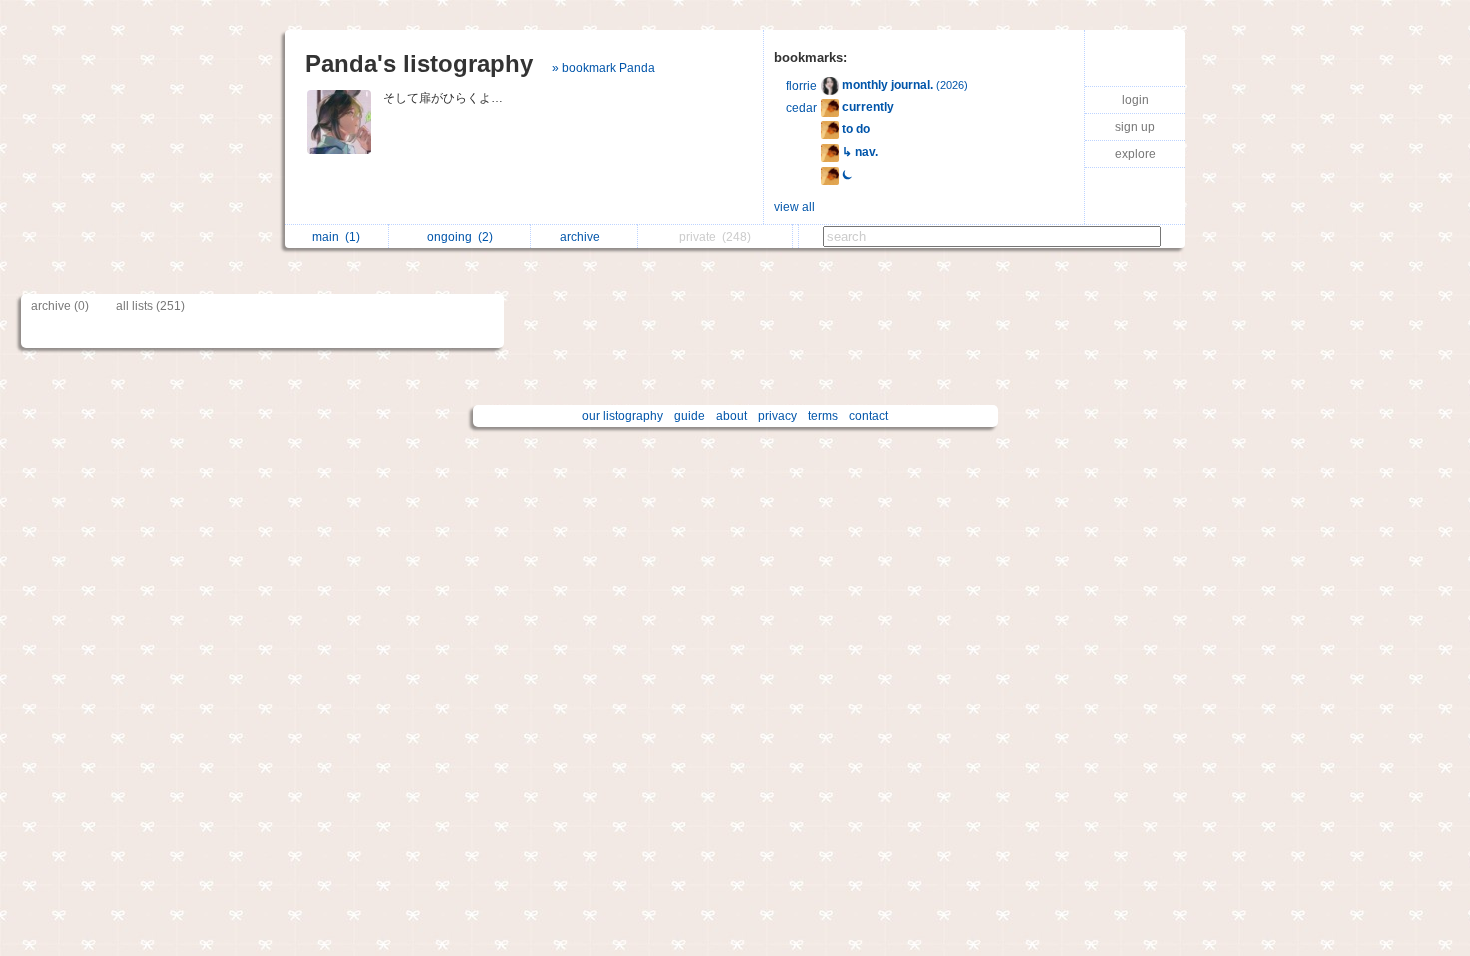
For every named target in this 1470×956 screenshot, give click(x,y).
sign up (1135, 127)
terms (823, 416)
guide (689, 416)
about (731, 416)
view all (794, 207)
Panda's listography (419, 63)
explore (1135, 154)
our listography (622, 416)
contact (868, 416)
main (336, 237)
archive (583, 237)
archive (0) (60, 306)
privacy (777, 416)
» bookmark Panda (603, 68)
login (1135, 100)
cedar (801, 108)
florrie (801, 86)
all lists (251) (150, 306)
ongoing (460, 237)
